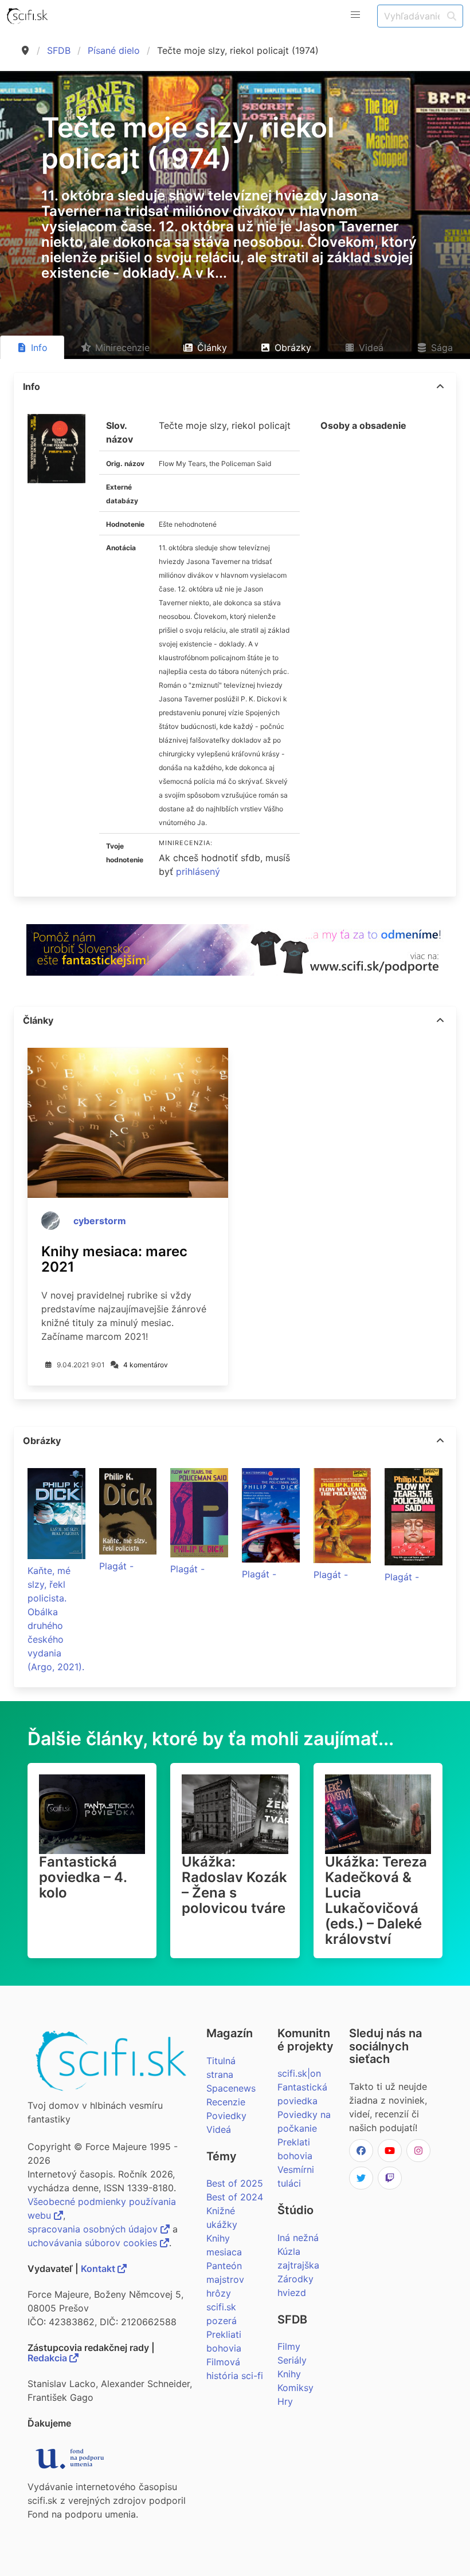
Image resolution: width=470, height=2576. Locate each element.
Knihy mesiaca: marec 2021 (114, 1259)
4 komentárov (146, 1365)
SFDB (59, 50)
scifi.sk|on (299, 2073)
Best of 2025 (235, 2183)
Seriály (292, 2360)
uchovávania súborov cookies (94, 2243)
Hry (285, 2401)
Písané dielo (114, 50)
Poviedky (226, 2116)
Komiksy (295, 2388)
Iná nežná (298, 2238)
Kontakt (99, 2269)
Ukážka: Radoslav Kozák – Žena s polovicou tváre (234, 1885)
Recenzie (226, 2102)
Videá (219, 2129)
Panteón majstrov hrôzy (225, 2279)
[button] (355, 15)
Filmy (289, 2346)
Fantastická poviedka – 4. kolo (83, 1877)
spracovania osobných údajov (94, 2229)
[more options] (440, 386)
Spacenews (231, 2088)
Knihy (289, 2374)
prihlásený (198, 871)
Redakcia (48, 2358)
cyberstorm (100, 1221)
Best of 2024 (235, 2197)
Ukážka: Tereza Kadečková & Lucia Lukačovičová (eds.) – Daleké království (376, 1900)
